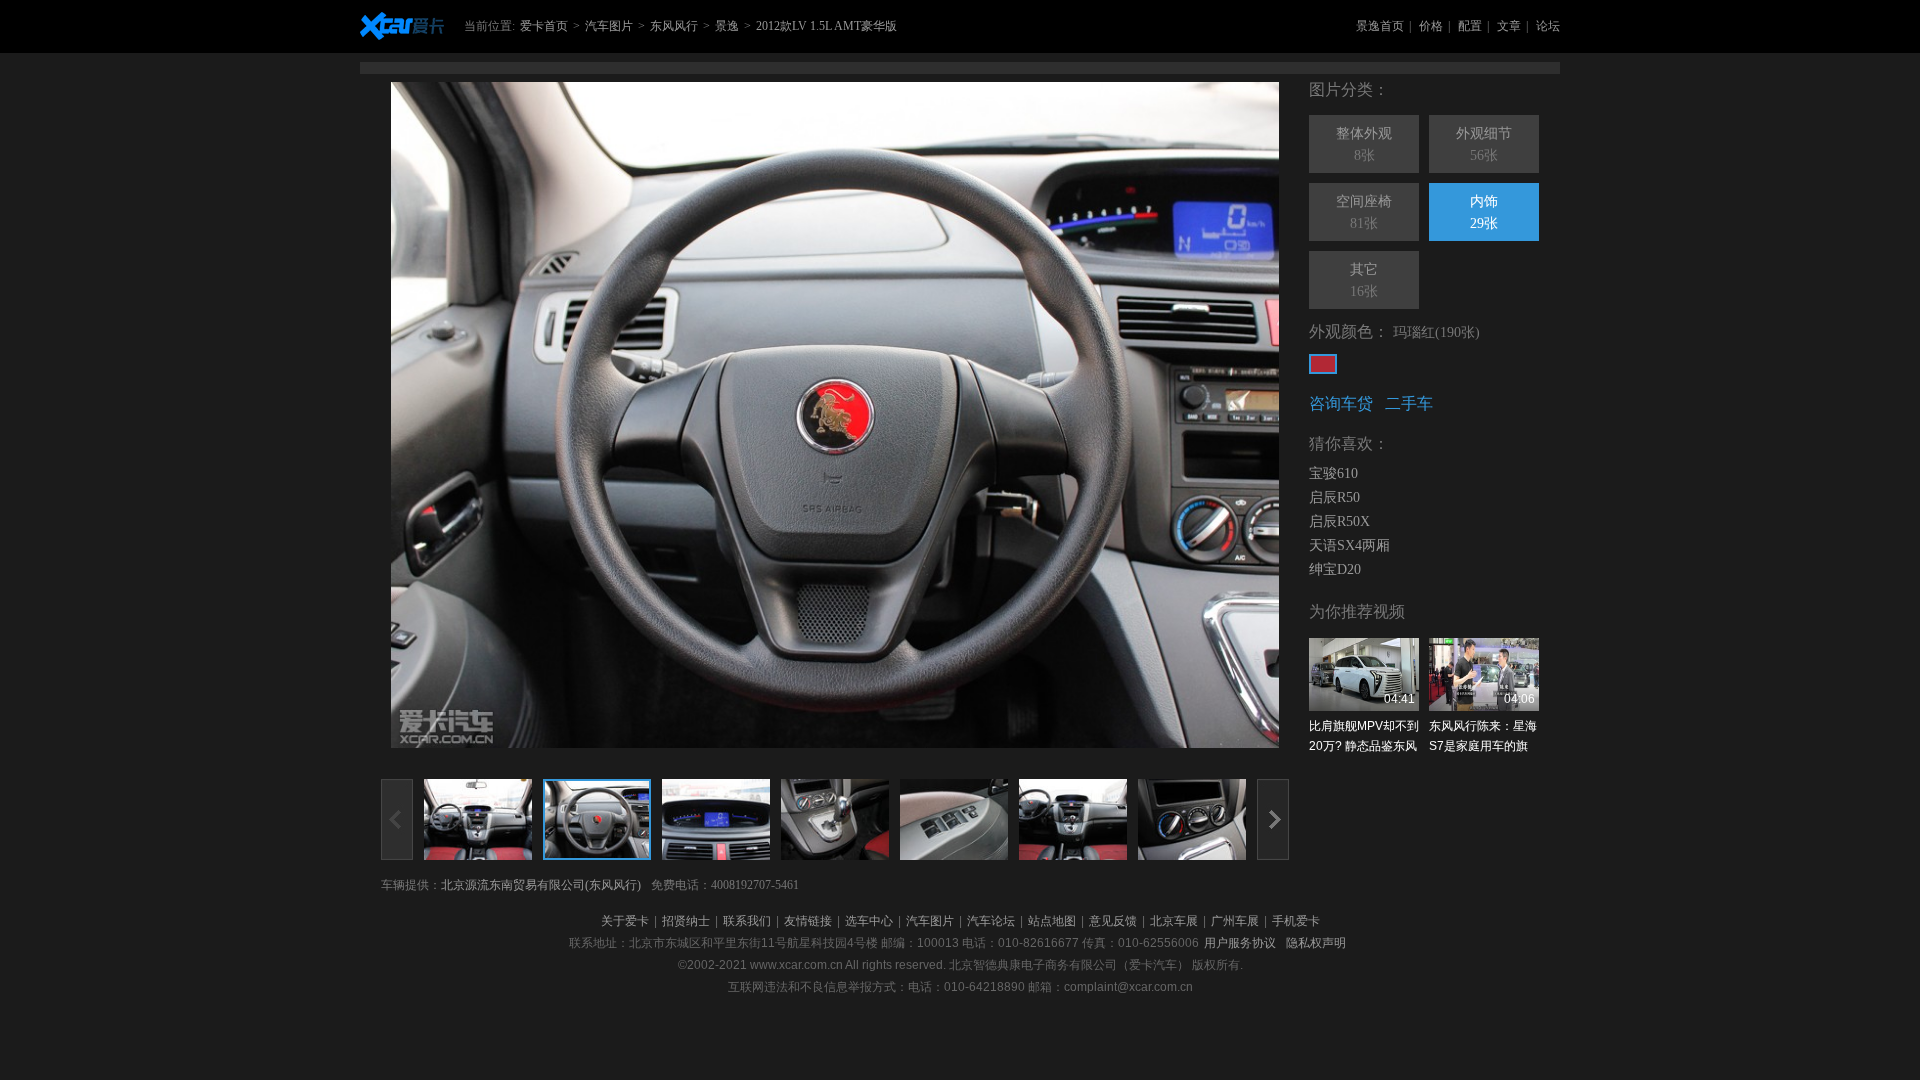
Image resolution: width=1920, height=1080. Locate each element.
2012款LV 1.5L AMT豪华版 (826, 26)
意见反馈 (1113, 921)
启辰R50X (1339, 521)
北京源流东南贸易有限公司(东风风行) (541, 885)
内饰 (1484, 212)
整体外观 (1364, 144)
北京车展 (1174, 921)
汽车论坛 (991, 921)
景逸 (727, 26)
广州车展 (1235, 921)
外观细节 (1484, 144)
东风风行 (674, 26)
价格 (1431, 26)
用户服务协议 (1240, 943)
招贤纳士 (686, 921)
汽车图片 (609, 26)
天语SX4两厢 (1349, 545)
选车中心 (869, 921)
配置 (1470, 26)
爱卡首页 (544, 26)
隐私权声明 (1316, 943)
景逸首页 (1380, 26)
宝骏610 (1333, 473)
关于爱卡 (625, 921)
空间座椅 (1364, 212)
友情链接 (808, 921)
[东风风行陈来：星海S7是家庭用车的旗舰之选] (1484, 674)
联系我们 (747, 921)
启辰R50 (1334, 497)
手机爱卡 (1296, 921)
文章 (1509, 26)
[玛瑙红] (1323, 364)
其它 (1364, 280)
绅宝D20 (1335, 569)
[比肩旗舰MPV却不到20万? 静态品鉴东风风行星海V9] (1364, 674)
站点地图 (1052, 921)
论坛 (1548, 26)
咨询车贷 (1341, 403)
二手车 (1409, 403)
